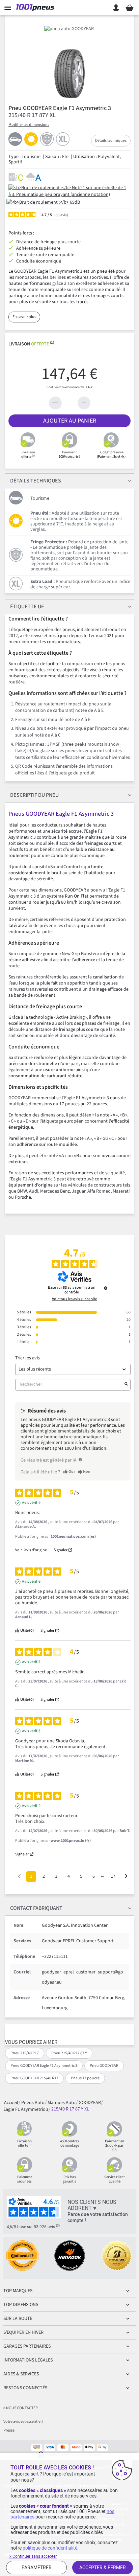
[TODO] (80, 1460)
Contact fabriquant (36, 1908)
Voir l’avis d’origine (31, 1550)
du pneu (34, 795)
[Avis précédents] (19, 1876)
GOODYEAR (90, 2102)
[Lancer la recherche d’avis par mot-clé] (126, 1385)
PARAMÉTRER (37, 2568)
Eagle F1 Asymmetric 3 (26, 2109)
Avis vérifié (31, 1503)
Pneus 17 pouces (85, 2078)
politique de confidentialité (50, 2548)
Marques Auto (62, 2102)
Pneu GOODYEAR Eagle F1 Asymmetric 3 (44, 2066)
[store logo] (36, 8)
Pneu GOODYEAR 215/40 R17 (34, 2078)
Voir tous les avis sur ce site (75, 1299)
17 (113, 1876)
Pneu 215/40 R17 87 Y (69, 2053)
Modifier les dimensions (29, 125)
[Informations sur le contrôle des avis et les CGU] (106, 1288)
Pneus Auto (33, 2102)
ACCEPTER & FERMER (103, 2568)
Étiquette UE (27, 607)
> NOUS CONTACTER (21, 2408)
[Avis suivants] (126, 1877)
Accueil (11, 2102)
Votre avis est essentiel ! (23, 2422)
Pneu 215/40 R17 (25, 2053)
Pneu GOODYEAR (104, 2066)
